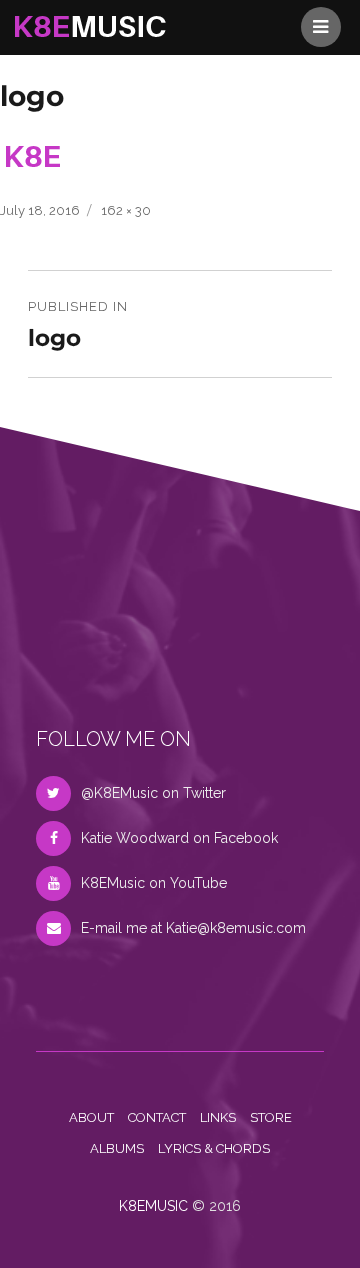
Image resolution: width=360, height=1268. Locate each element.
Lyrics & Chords (214, 1148)
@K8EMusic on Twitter (153, 793)
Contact (157, 1117)
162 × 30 (126, 210)
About (91, 1117)
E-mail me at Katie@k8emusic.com (193, 928)
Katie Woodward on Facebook (179, 838)
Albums (117, 1148)
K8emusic (153, 1206)
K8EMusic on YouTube (154, 883)
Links (218, 1117)
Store (271, 1117)
